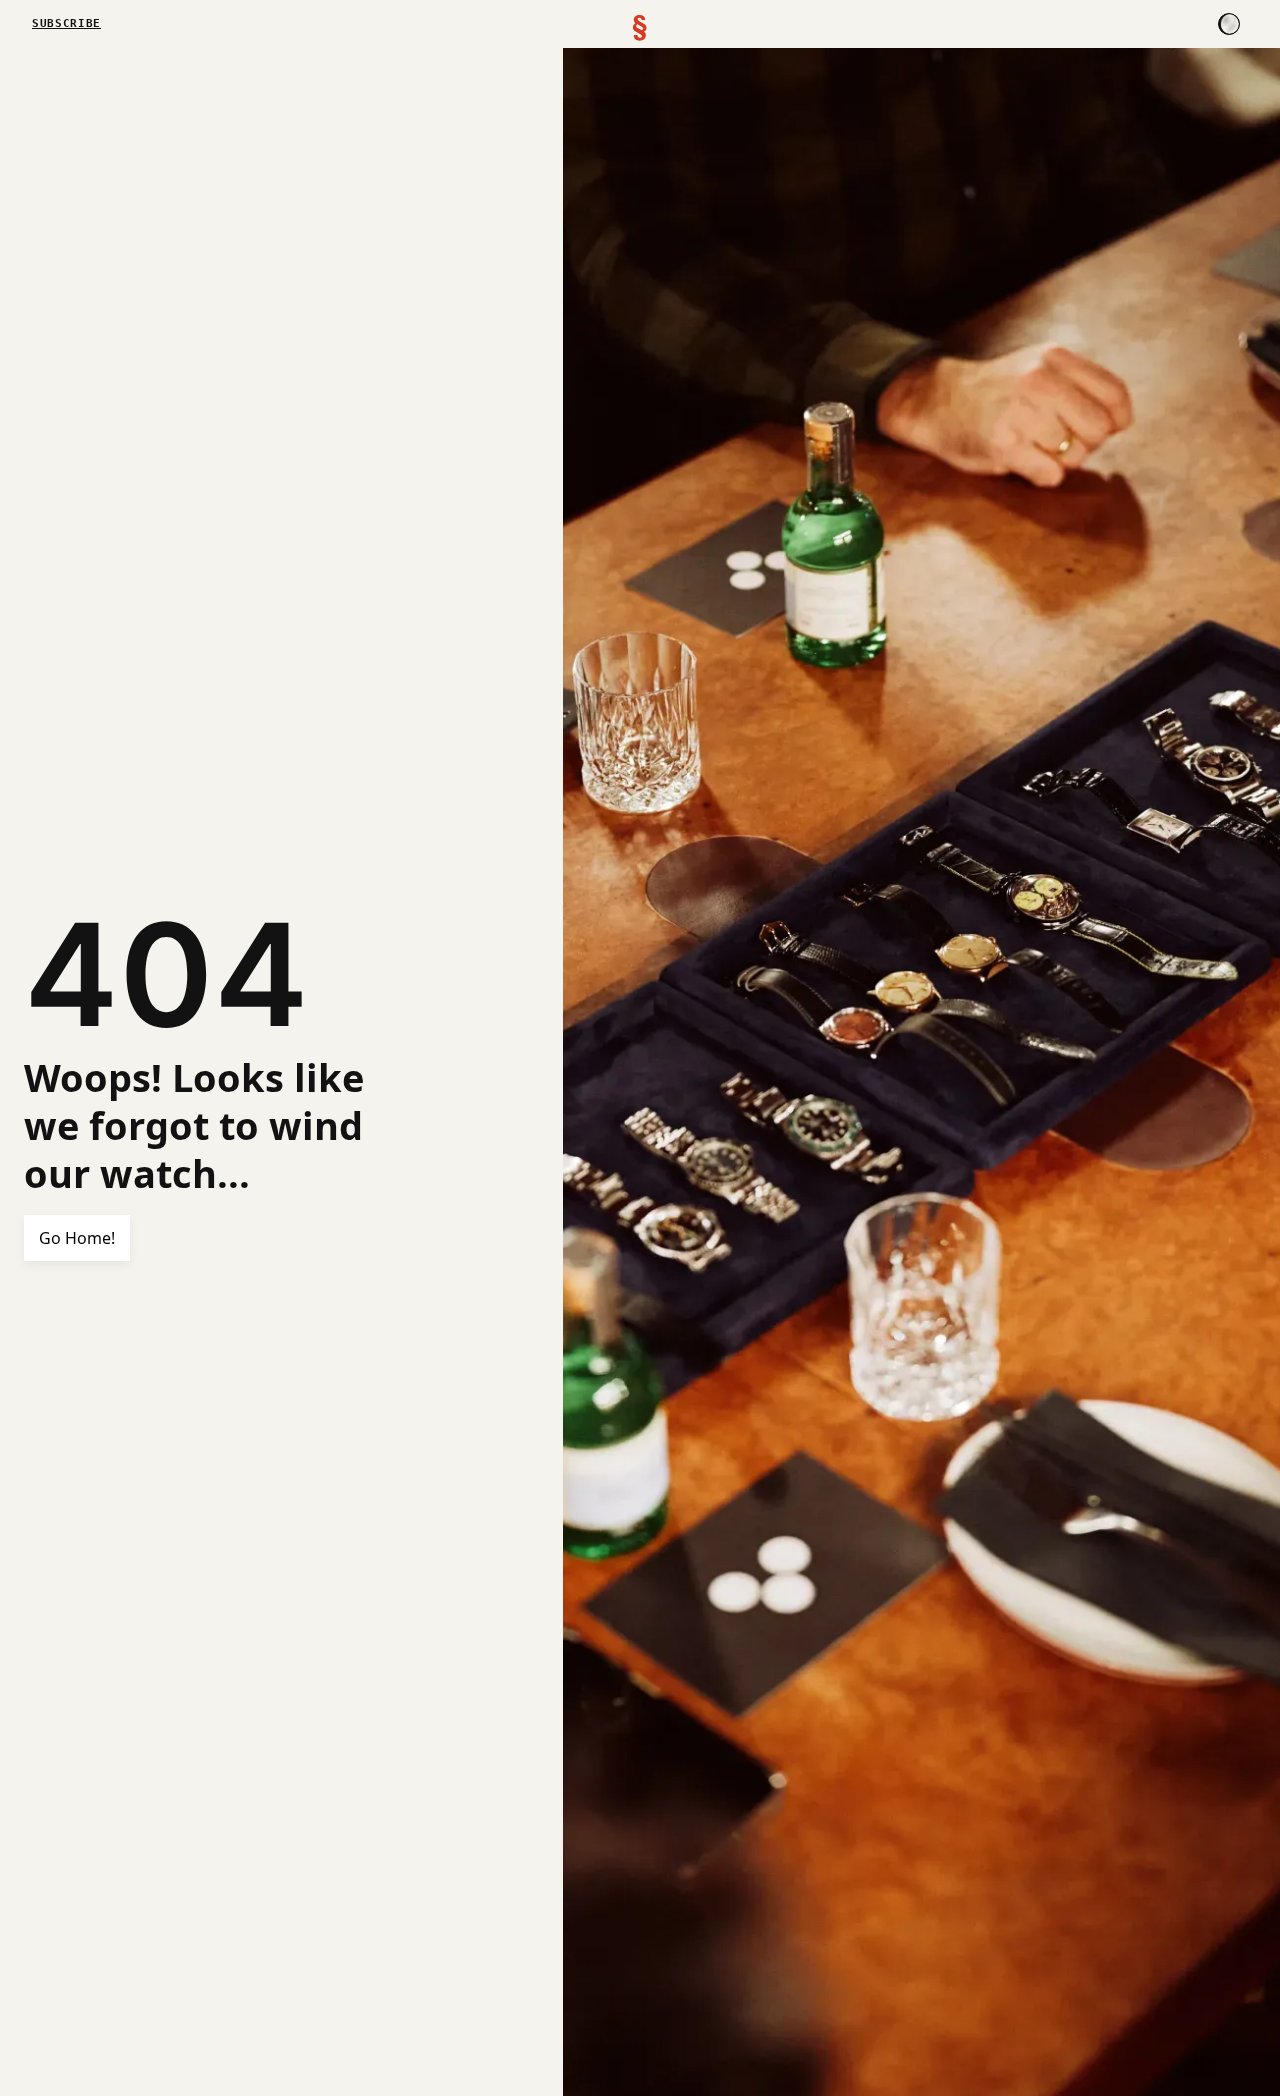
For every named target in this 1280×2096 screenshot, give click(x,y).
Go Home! (77, 1238)
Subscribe (66, 23)
